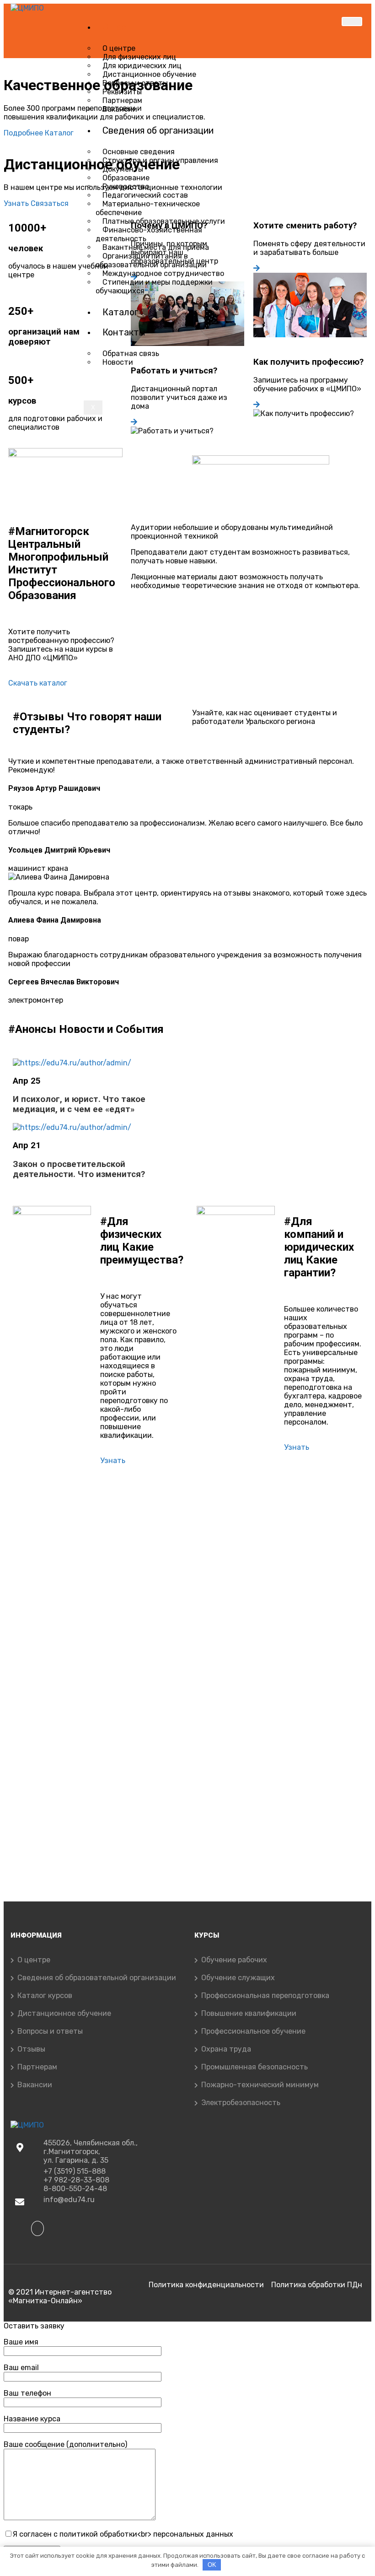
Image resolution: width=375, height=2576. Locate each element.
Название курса (32, 2419)
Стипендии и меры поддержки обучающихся (154, 286)
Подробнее (24, 133)
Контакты (124, 332)
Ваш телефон (27, 2393)
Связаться (50, 203)
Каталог (120, 312)
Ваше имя (21, 2342)
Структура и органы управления (160, 160)
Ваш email (21, 2368)
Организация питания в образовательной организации (151, 260)
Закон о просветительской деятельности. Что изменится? (79, 1169)
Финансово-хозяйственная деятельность (149, 234)
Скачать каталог (38, 683)
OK (212, 2565)
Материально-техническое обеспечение (148, 208)
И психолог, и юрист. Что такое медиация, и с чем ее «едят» (79, 1104)
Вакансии (120, 109)
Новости (118, 362)
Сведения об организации (158, 130)
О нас (114, 27)
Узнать (17, 203)
